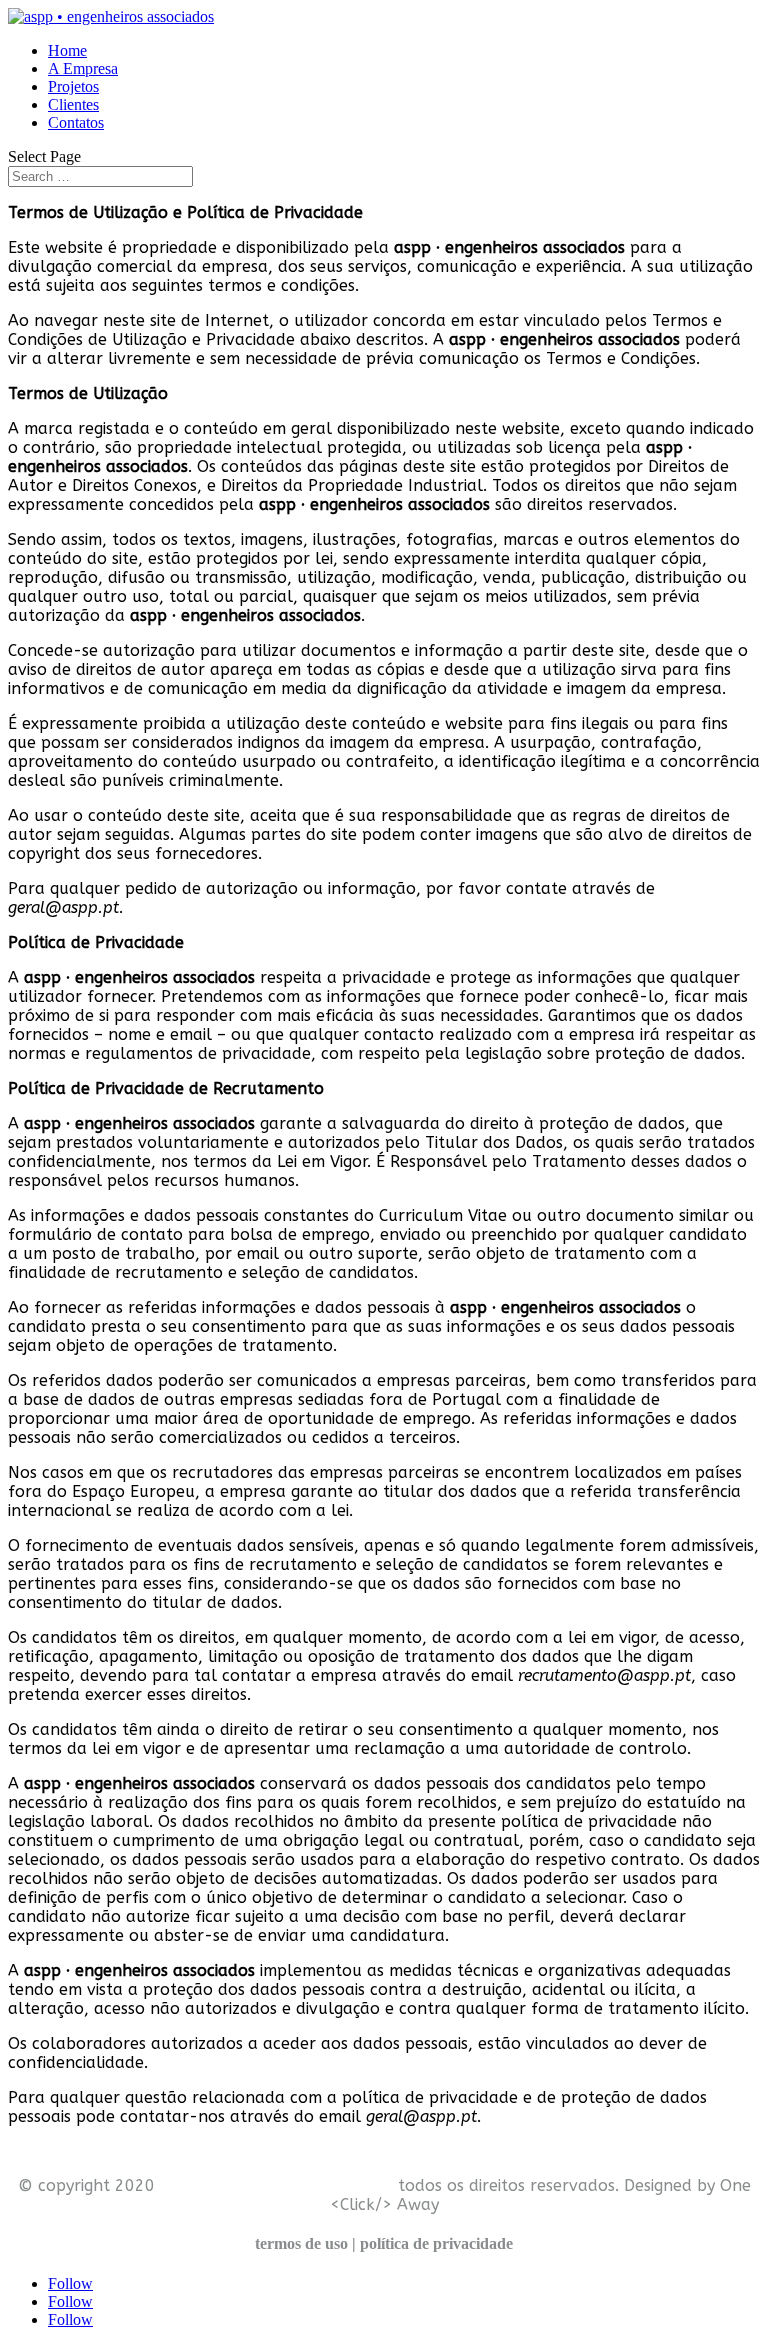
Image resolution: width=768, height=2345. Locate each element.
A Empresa (83, 68)
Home (67, 50)
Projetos (73, 86)
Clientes (73, 104)
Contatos (76, 122)
